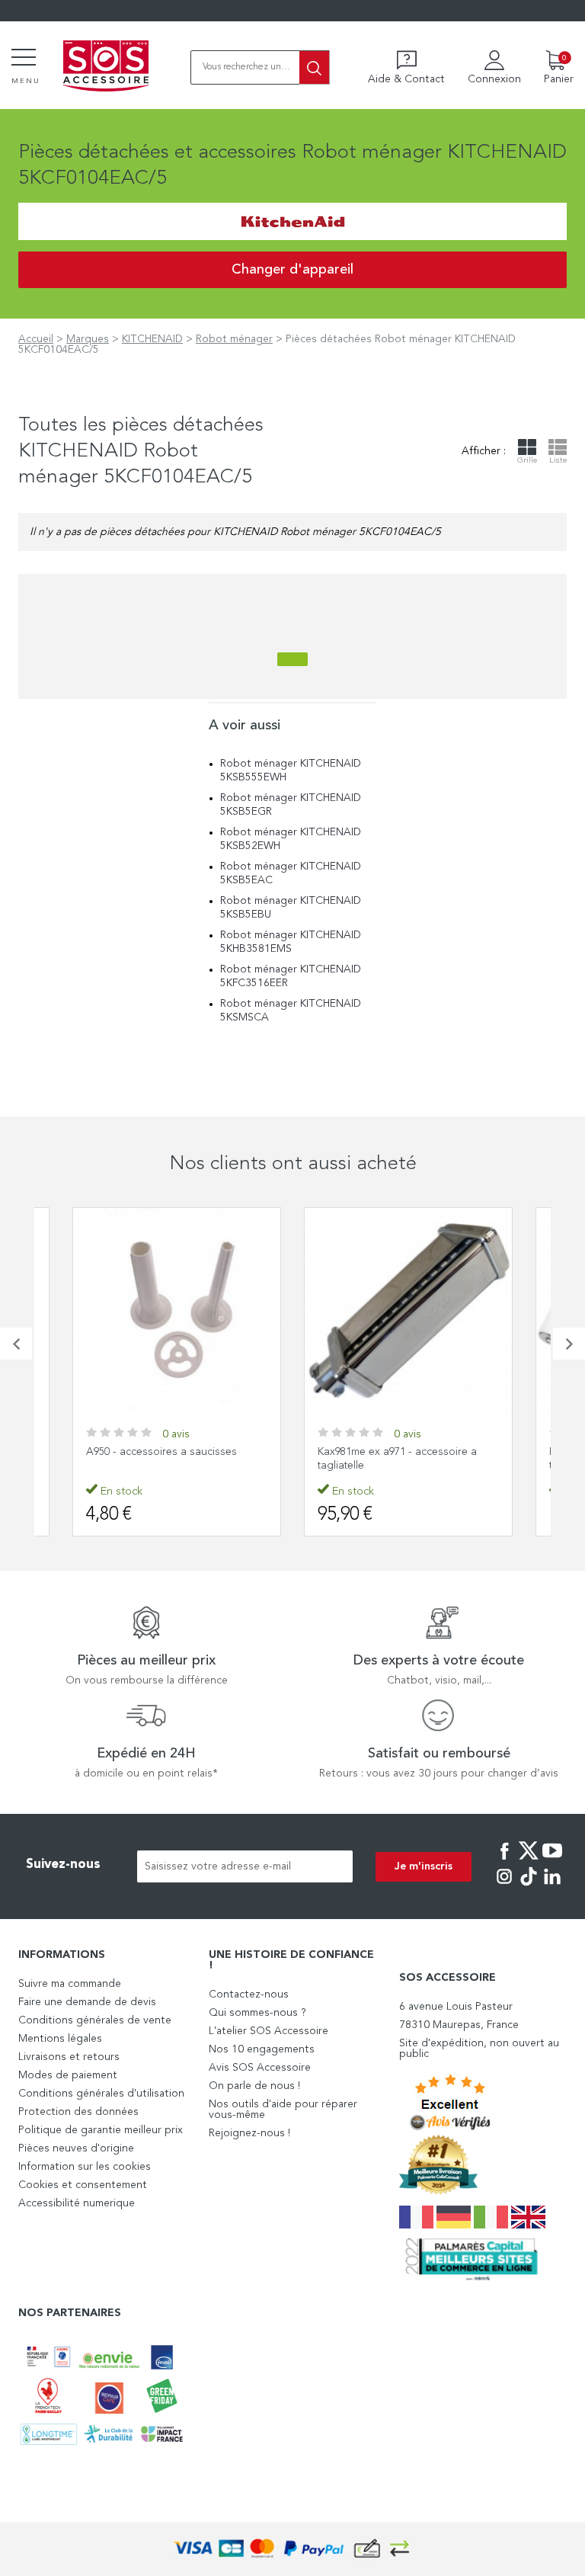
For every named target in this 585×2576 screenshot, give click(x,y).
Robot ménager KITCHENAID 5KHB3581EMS (291, 942)
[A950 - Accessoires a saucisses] (177, 1312)
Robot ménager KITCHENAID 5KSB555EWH (291, 771)
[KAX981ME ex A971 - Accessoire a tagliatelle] (408, 1312)
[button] (16, 1344)
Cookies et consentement (83, 2185)
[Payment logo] (292, 2549)
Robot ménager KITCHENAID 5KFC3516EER (291, 976)
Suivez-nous (63, 1865)
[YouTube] (552, 1861)
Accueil (36, 339)
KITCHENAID (152, 339)
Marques (88, 339)
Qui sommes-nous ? (257, 2013)
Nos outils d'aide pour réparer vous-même (283, 2110)
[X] (529, 1861)
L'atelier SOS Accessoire (269, 2031)
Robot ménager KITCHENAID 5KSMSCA (291, 1011)
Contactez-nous (249, 1994)
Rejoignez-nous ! (249, 2133)
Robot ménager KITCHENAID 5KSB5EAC (291, 873)
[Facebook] (504, 1861)
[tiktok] (529, 1887)
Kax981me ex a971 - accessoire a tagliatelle (397, 1459)
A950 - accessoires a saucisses (161, 1452)
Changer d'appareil (292, 270)
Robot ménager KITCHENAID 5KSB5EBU (291, 908)
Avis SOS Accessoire (260, 2068)
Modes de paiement (68, 2075)
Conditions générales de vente (95, 2020)
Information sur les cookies (85, 2167)
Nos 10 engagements (262, 2049)
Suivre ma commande (70, 1984)
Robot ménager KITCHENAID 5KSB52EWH (291, 839)
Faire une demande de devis (87, 2002)
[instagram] (504, 1887)
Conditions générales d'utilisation (101, 2094)
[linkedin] (552, 1887)
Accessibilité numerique (77, 2203)
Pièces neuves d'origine (76, 2148)
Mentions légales (60, 2039)
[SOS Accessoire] (106, 67)
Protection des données (78, 2112)
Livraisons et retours (69, 2057)
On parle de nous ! (254, 2086)
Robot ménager (234, 339)
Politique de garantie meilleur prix (101, 2130)
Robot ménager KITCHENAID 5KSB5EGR (291, 805)
